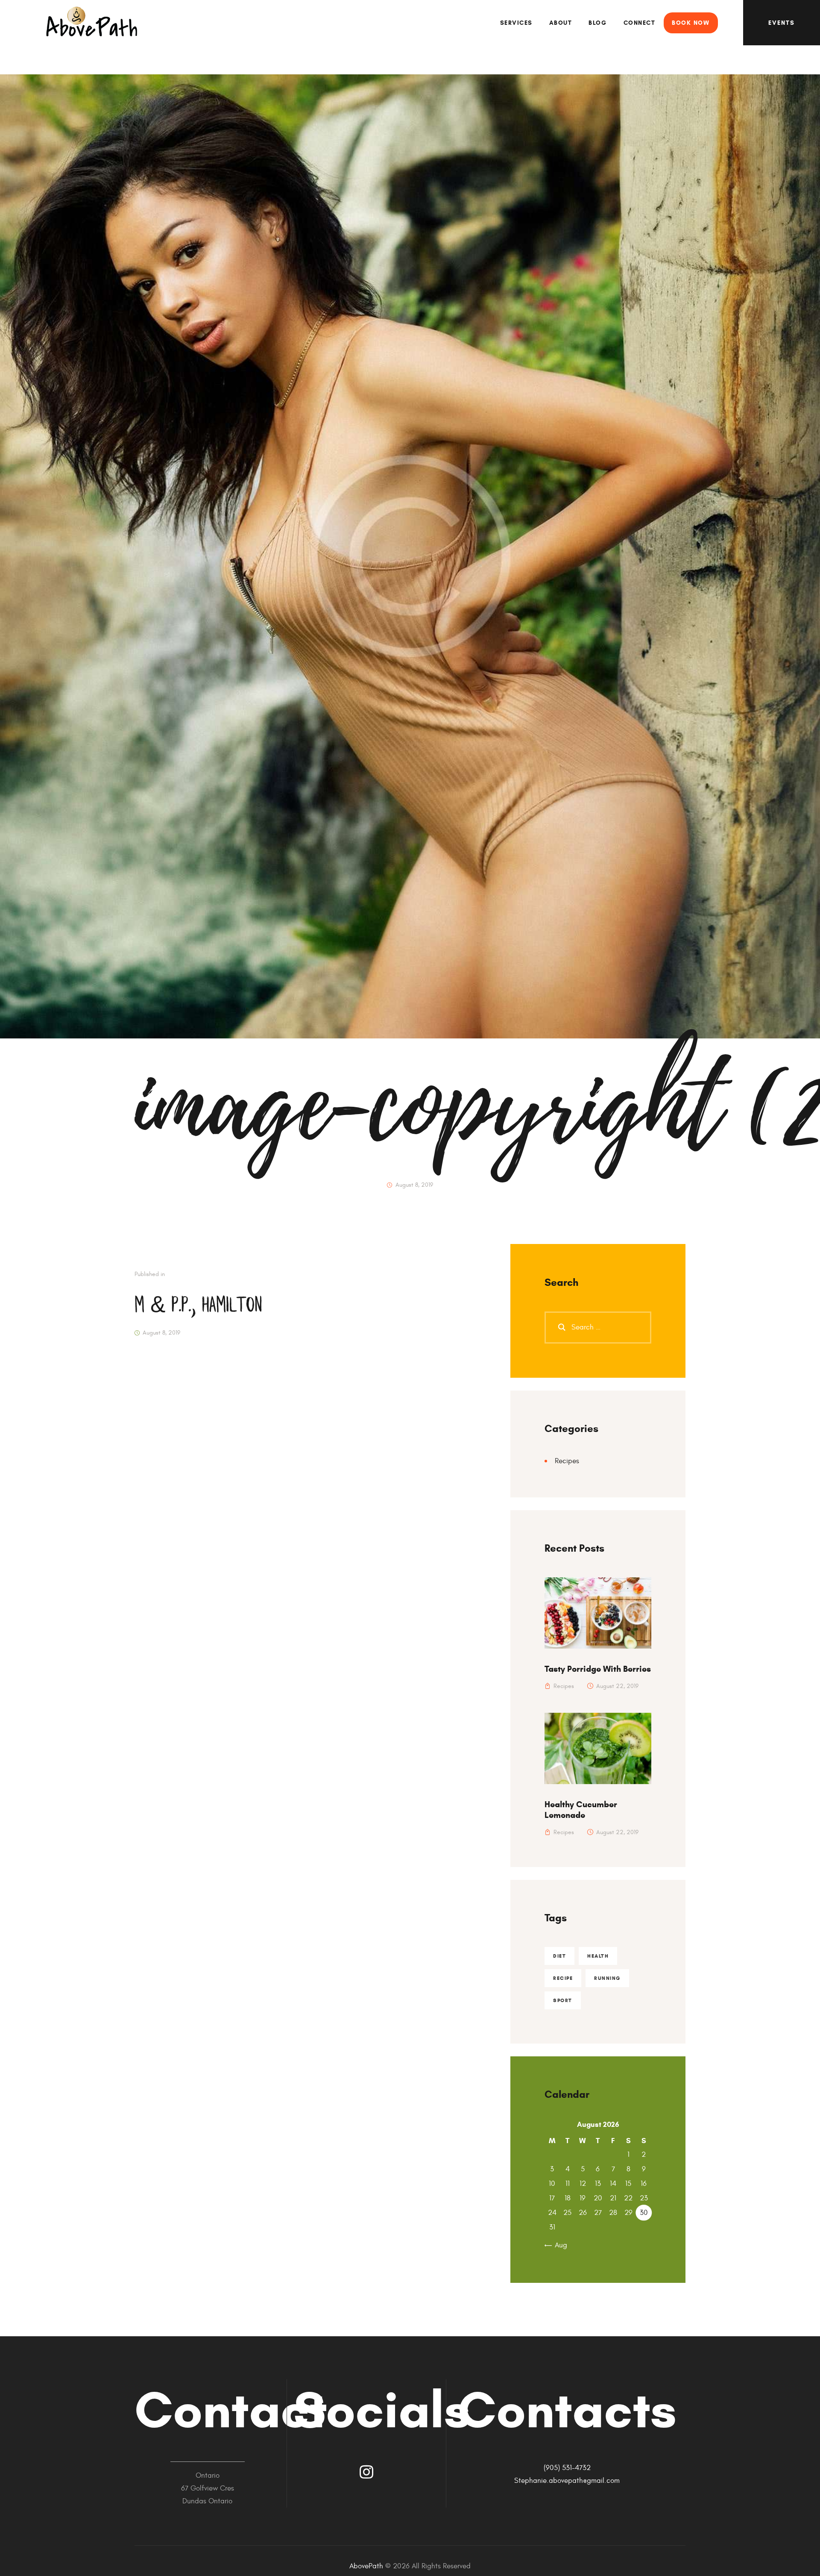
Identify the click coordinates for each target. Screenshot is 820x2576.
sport (563, 2000)
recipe (563, 1978)
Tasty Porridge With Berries (598, 1669)
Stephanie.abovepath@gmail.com (567, 2481)
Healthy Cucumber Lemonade (581, 1810)
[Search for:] (598, 1327)
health (598, 1956)
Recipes (567, 1461)
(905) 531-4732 (567, 2468)
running (607, 1978)
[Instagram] (366, 2472)
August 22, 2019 (617, 1686)
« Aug (558, 2245)
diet (559, 1956)
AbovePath (366, 2566)
